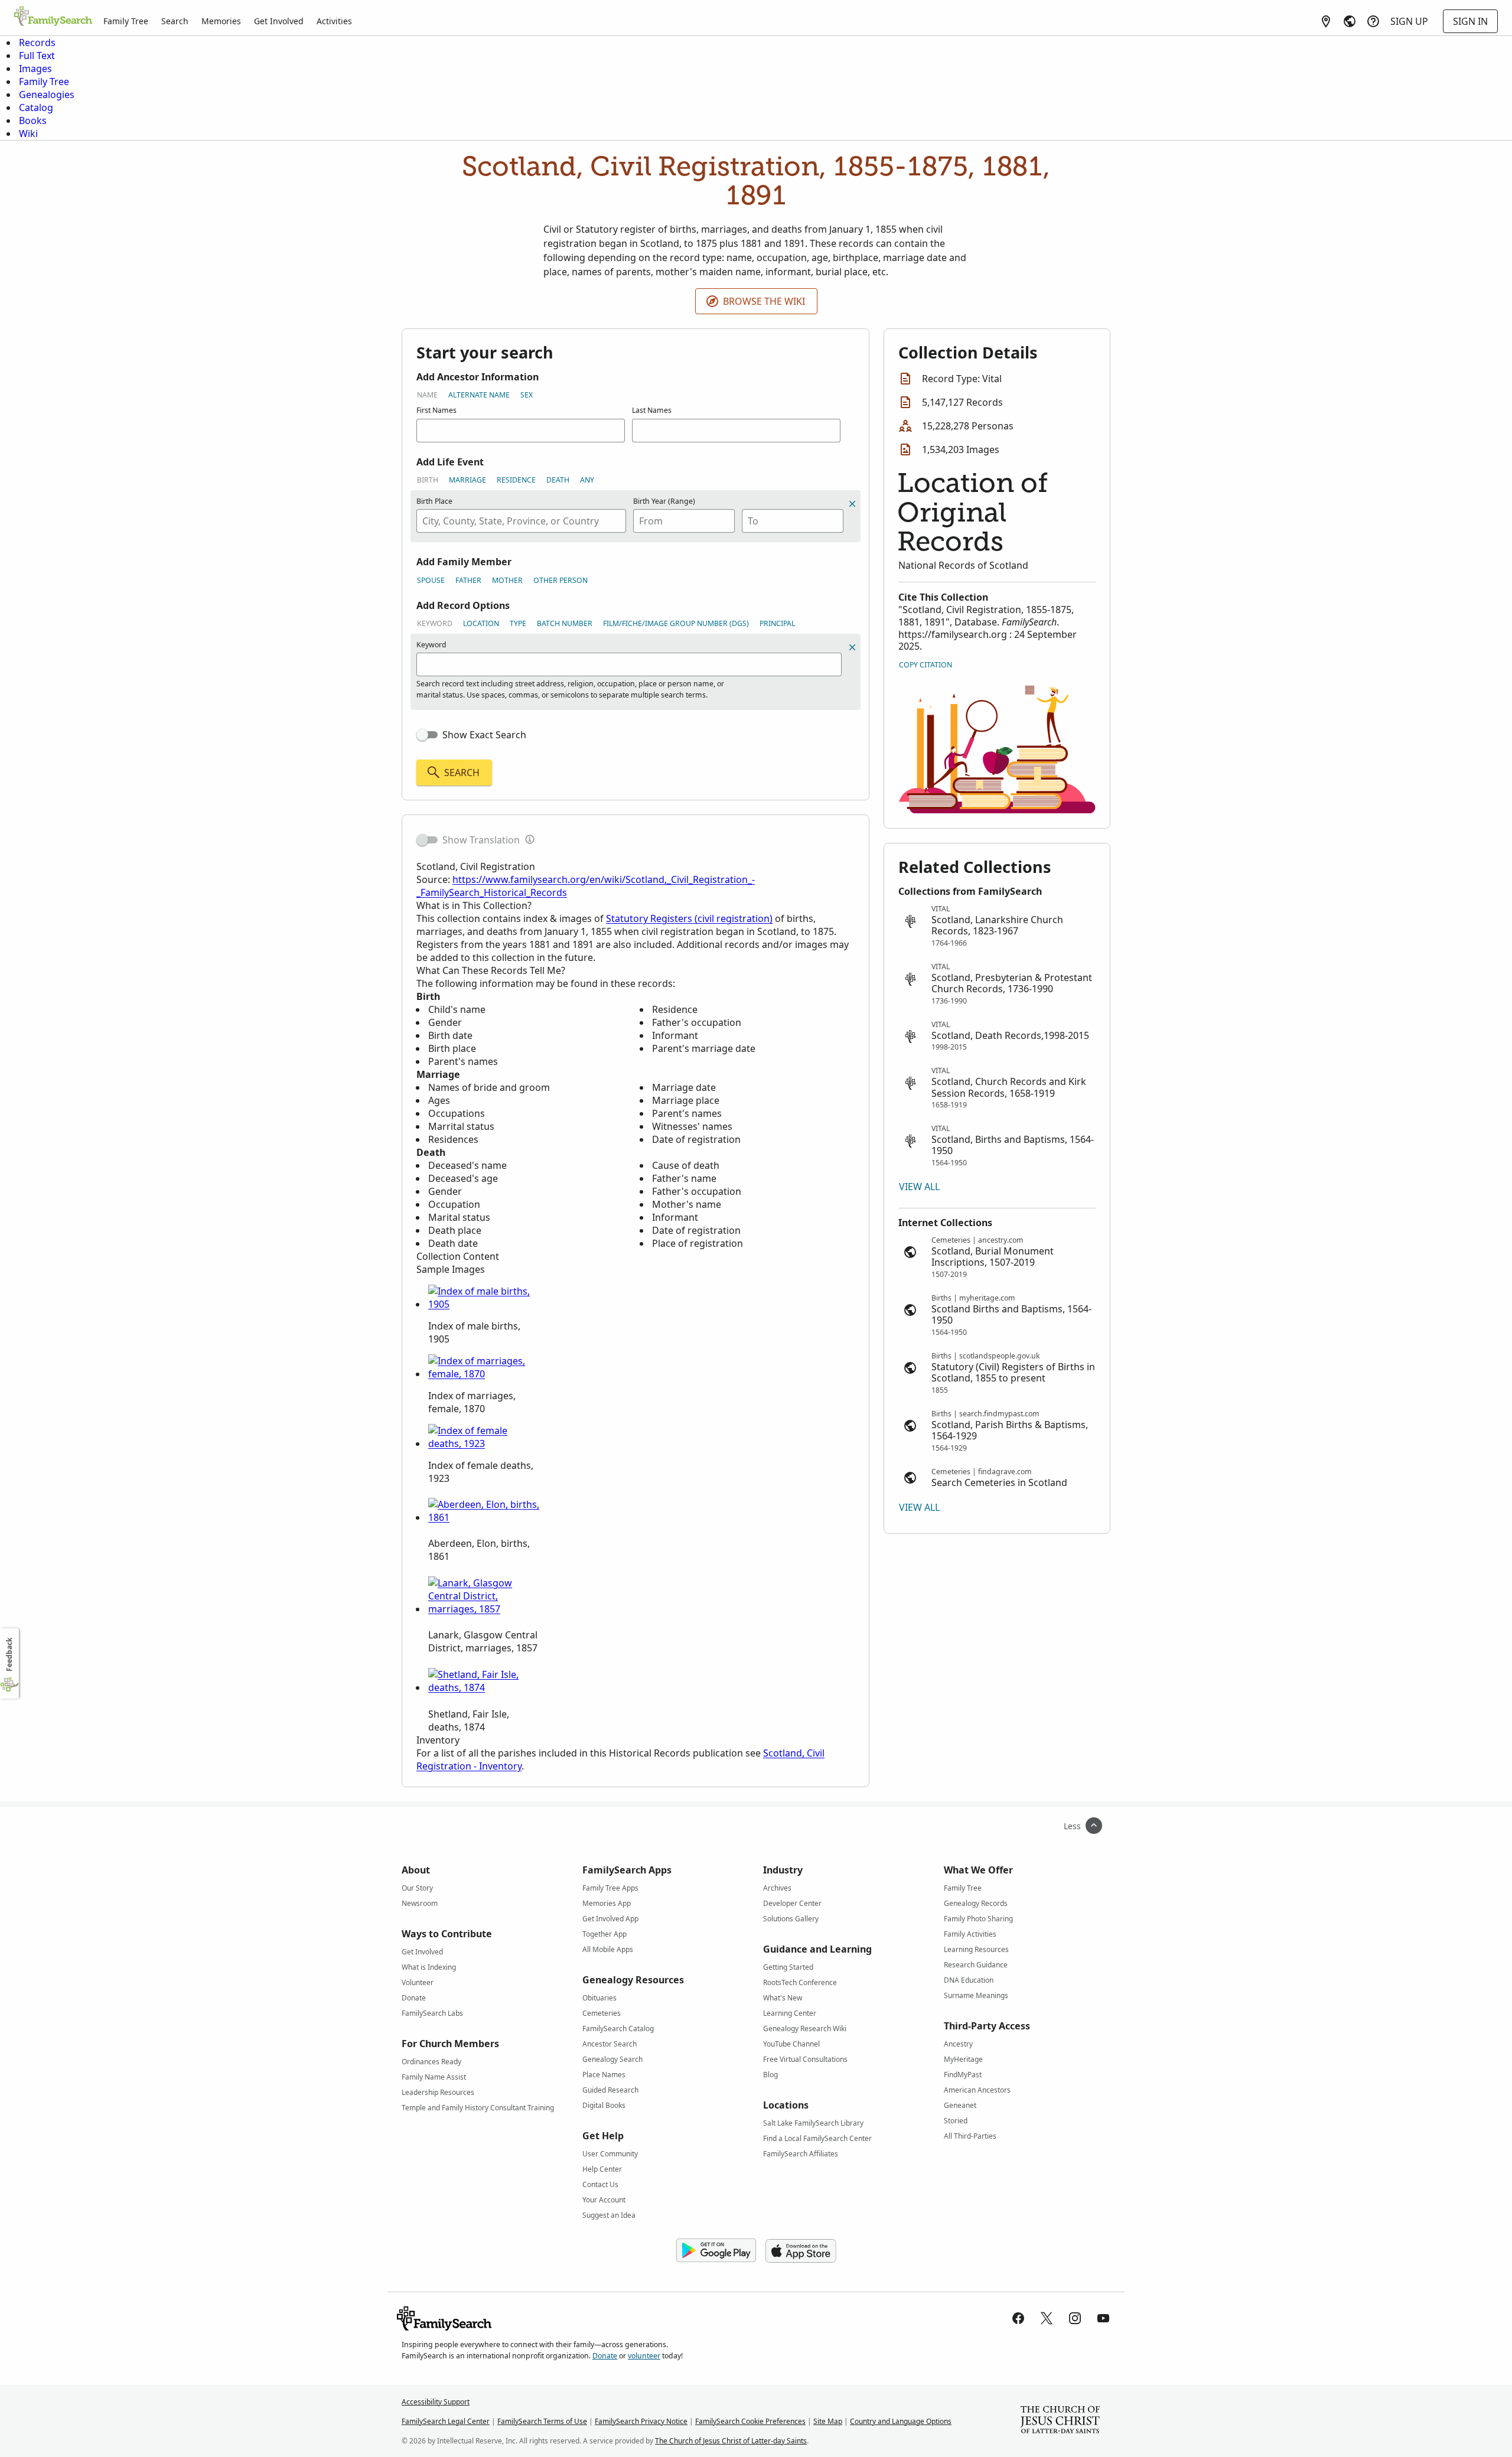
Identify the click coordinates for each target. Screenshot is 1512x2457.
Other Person (561, 580)
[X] (1047, 2318)
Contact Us (600, 2184)
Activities (334, 21)
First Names (436, 410)
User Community (610, 2154)
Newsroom (420, 1903)
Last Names (652, 410)
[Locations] (1326, 21)
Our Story (417, 1888)
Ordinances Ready (431, 2062)
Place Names (604, 2075)
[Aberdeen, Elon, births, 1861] (484, 1517)
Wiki (28, 133)
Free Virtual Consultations (805, 2059)
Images (35, 69)
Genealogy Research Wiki (805, 2029)
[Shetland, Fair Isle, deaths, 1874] (484, 1687)
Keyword (435, 623)
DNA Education (969, 1980)
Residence (516, 480)
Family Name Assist (434, 2077)
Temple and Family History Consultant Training (478, 2108)
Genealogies (47, 94)
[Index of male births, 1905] (484, 1304)
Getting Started (788, 1967)
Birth (428, 480)
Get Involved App (610, 1919)
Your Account (604, 2200)
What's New (783, 1998)
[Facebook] (1018, 2318)
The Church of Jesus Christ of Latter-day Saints (731, 2441)
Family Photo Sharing (978, 1919)
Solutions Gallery (791, 1919)
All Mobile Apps (608, 1949)
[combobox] (521, 521)
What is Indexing (429, 1967)
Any (587, 480)
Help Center (602, 2169)
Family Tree (126, 21)
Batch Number (565, 623)
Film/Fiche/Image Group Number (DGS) (676, 623)
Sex (527, 395)
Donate (414, 1998)
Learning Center (790, 2013)
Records (37, 43)
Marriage (467, 480)
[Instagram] (1075, 2318)
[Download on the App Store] (801, 2251)
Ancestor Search (610, 2044)
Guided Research (610, 2090)
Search (175, 21)
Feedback (9, 1655)
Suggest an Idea (609, 2215)
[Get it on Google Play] (716, 2251)
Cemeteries (602, 2013)
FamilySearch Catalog (618, 2029)
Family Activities (970, 1934)
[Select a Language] (1350, 21)
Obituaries (599, 1998)
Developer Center (792, 1903)
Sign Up (1409, 21)
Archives (777, 1888)
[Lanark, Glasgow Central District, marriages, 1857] (484, 1609)
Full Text (37, 56)
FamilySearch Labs (432, 2013)
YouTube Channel (791, 2044)
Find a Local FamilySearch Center (817, 2138)
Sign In (1470, 21)
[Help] (1373, 21)
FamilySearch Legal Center (446, 2421)
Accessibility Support (436, 2402)
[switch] (427, 735)
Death (558, 480)
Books (33, 120)
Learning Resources (976, 1949)
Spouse (431, 580)
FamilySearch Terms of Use (542, 2421)
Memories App (607, 1903)
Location (481, 623)
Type (518, 623)
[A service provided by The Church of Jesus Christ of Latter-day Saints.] (1060, 2421)
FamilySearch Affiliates (801, 2154)
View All (919, 1187)
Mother (507, 580)
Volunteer (418, 1982)
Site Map (828, 2421)
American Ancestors (977, 2090)
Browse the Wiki (764, 301)
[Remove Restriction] (852, 647)
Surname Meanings (976, 1995)
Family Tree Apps (610, 1888)
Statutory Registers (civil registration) (689, 918)
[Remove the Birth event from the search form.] (852, 504)
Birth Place (434, 501)
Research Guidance (976, 1965)
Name (427, 395)
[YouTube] (1103, 2318)
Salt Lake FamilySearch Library (813, 2123)
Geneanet (960, 2105)
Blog (770, 2075)
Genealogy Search (612, 2059)
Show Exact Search (484, 735)
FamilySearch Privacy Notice (641, 2421)
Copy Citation (926, 665)
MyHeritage (963, 2059)
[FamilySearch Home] (53, 17)
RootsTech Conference (800, 1982)
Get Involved (279, 21)
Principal (777, 623)
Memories (221, 21)
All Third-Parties (970, 2136)
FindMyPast (963, 2075)
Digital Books (604, 2105)
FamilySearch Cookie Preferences (750, 2421)
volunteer (644, 2356)
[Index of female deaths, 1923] (484, 1443)
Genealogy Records (976, 1903)
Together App (605, 1934)
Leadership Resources (438, 2092)
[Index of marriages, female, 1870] (484, 1374)
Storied (956, 2121)
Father (468, 580)
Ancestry (958, 2044)
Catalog (36, 107)
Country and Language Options (901, 2421)
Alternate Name (479, 395)
